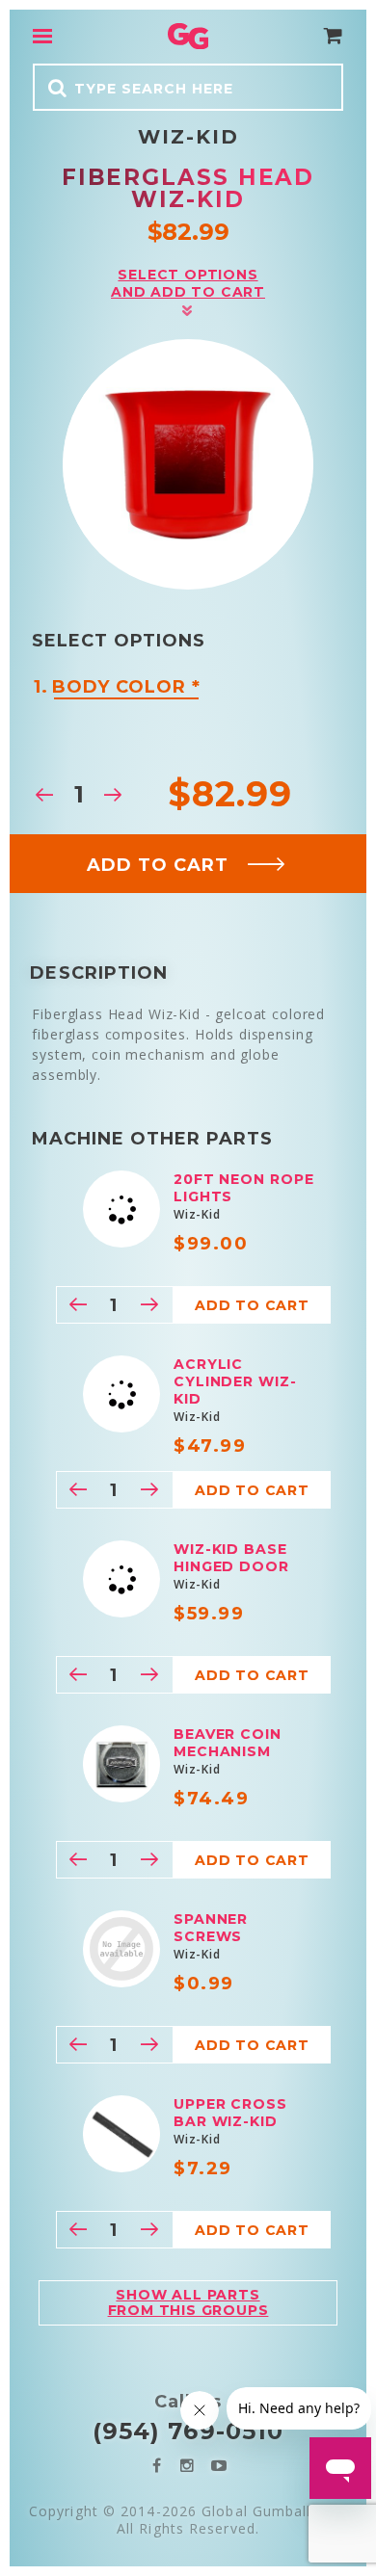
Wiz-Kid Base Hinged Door (231, 1558)
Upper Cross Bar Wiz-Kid (230, 2113)
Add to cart (158, 865)
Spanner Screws (211, 1928)
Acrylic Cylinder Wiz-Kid (235, 1381)
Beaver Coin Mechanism (228, 1743)
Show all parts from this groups (188, 2302)
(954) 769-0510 (188, 2431)
